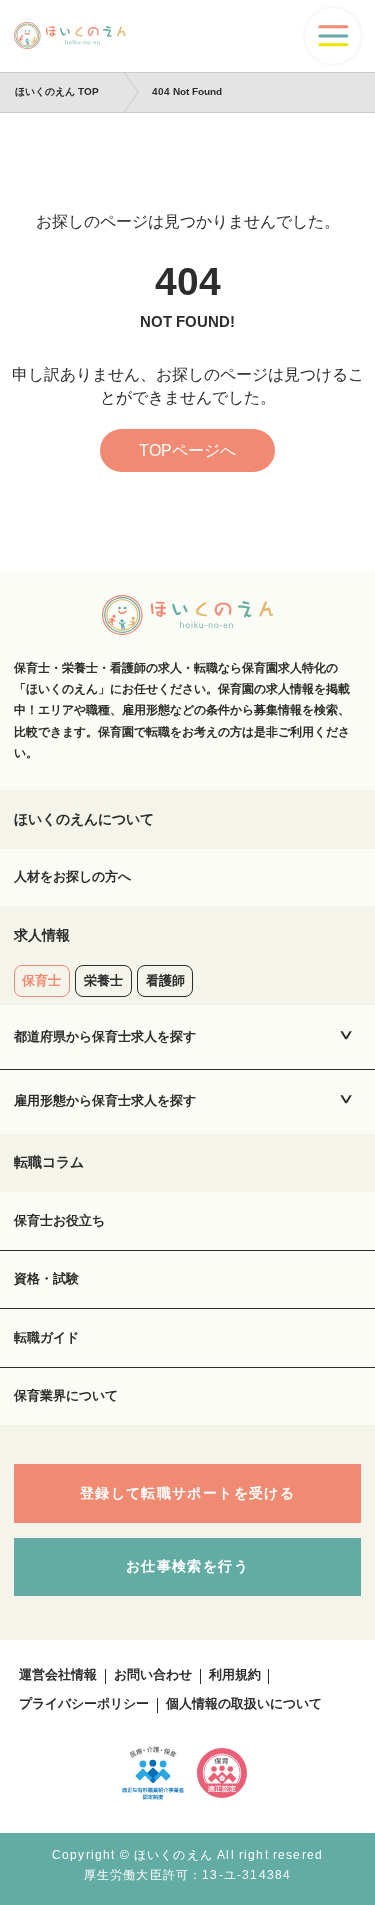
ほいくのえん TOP (57, 91)
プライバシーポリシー (84, 1704)
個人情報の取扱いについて (244, 1704)
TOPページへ (187, 450)
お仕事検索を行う (187, 1566)
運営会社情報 (58, 1675)
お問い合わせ (153, 1675)
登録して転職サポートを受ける (187, 1493)
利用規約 (235, 1675)
